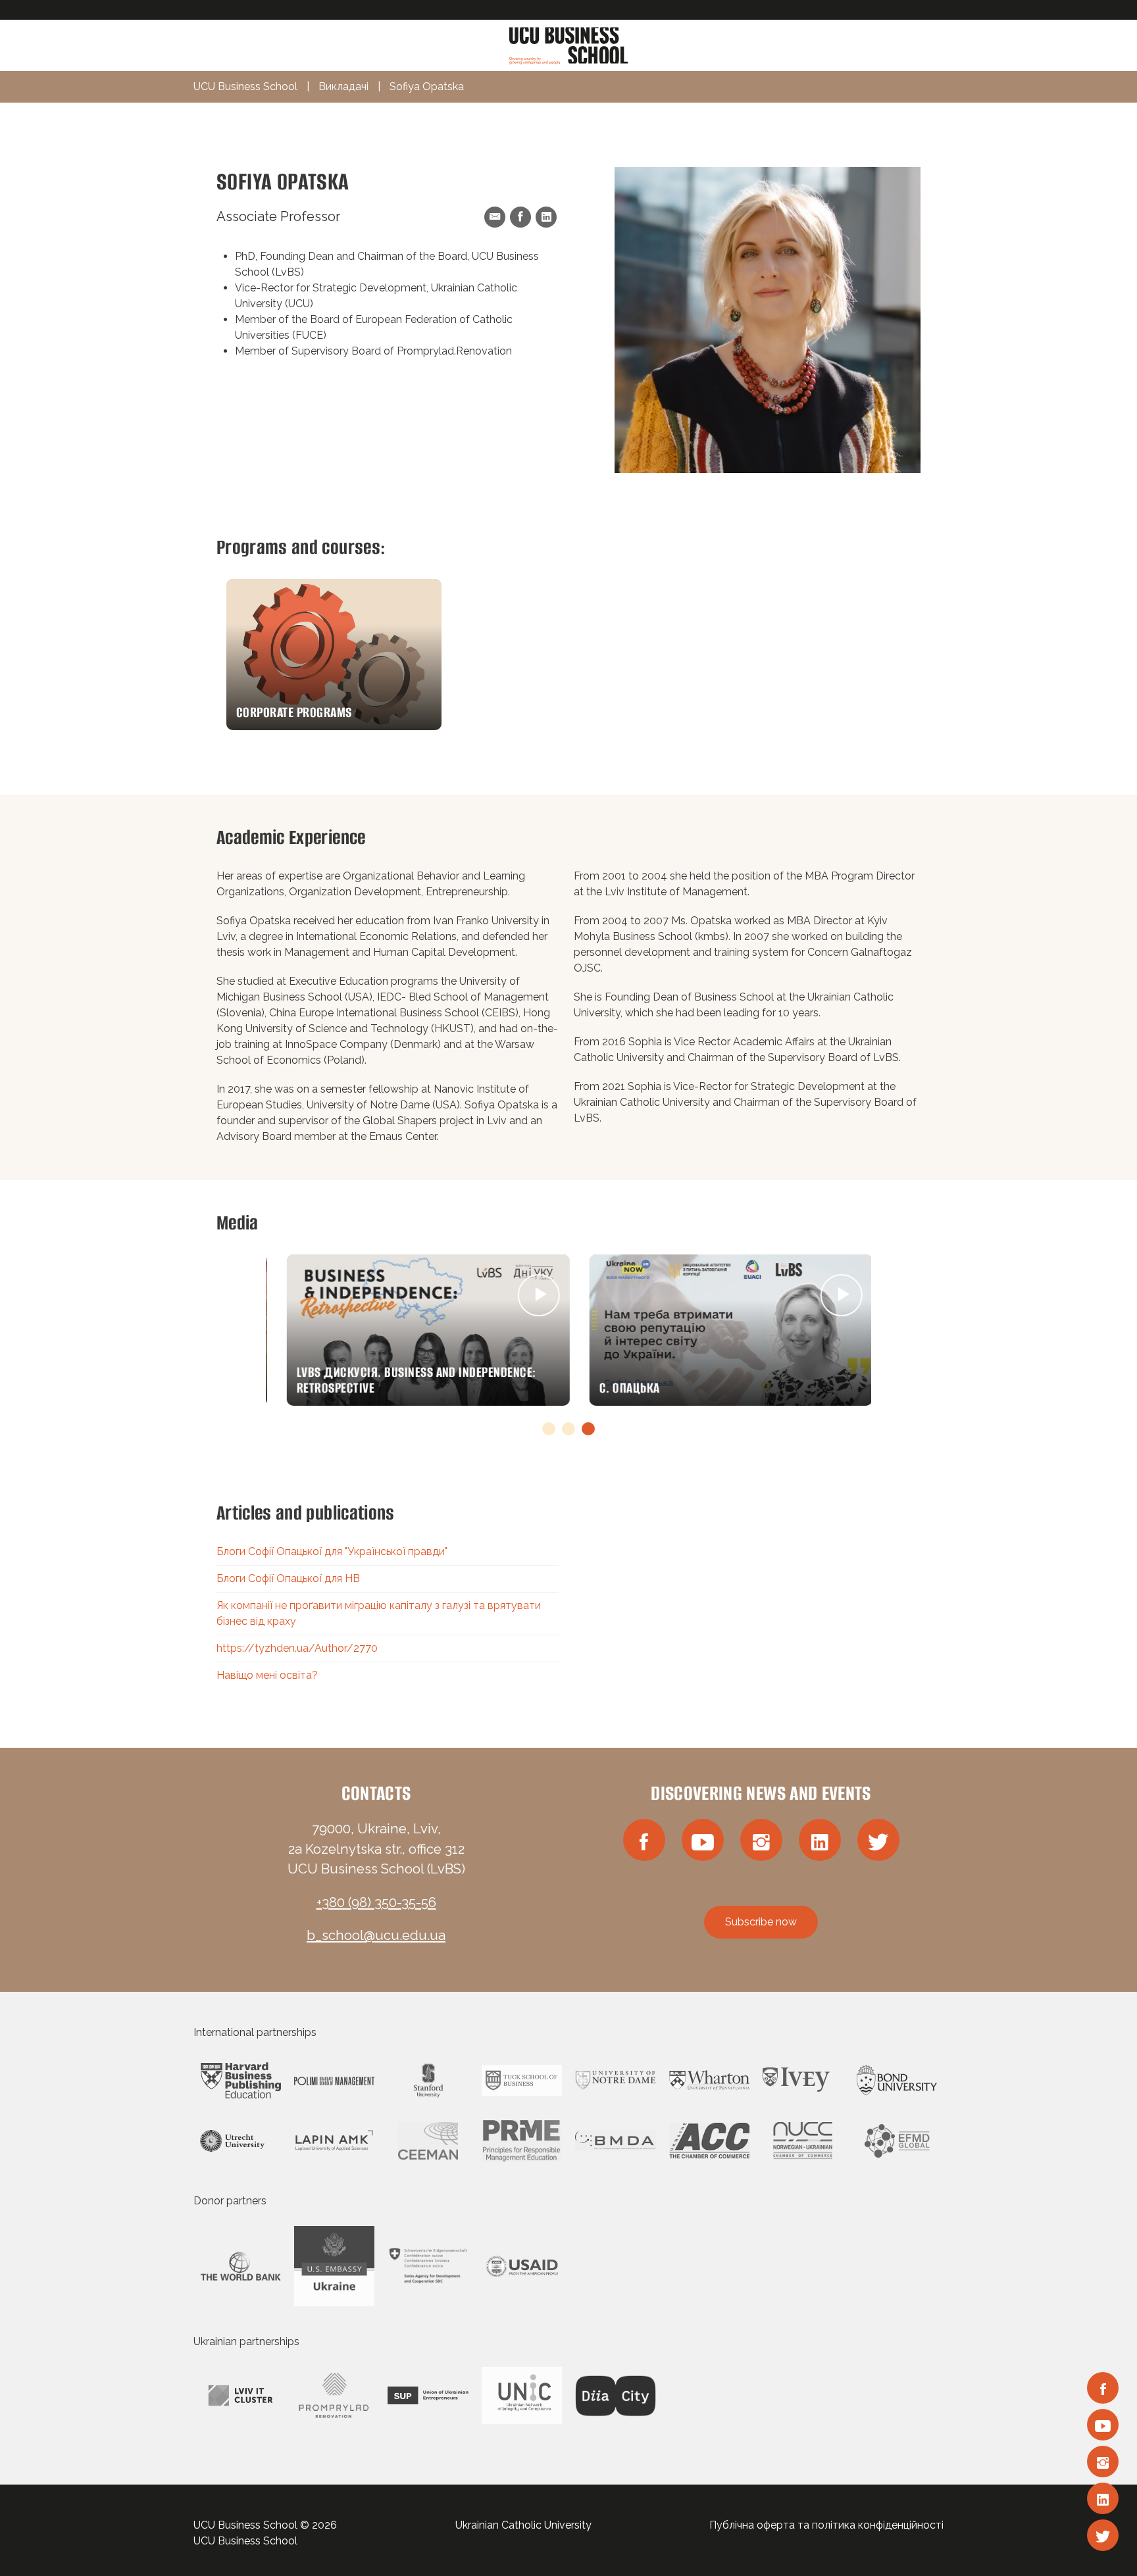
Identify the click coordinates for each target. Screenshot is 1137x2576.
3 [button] (588, 1429)
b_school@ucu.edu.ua (376, 1935)
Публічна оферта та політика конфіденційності (826, 2525)
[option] (334, 655)
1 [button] (549, 1429)
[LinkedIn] (1103, 2498)
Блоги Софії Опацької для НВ (288, 1578)
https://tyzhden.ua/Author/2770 (297, 1648)
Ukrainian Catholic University (523, 2525)
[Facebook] (1103, 2388)
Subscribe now (761, 1922)
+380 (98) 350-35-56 (376, 1902)
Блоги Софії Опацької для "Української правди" (332, 1551)
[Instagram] (1103, 2462)
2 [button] (568, 1429)
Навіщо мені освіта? (267, 1675)
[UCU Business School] (568, 44)
